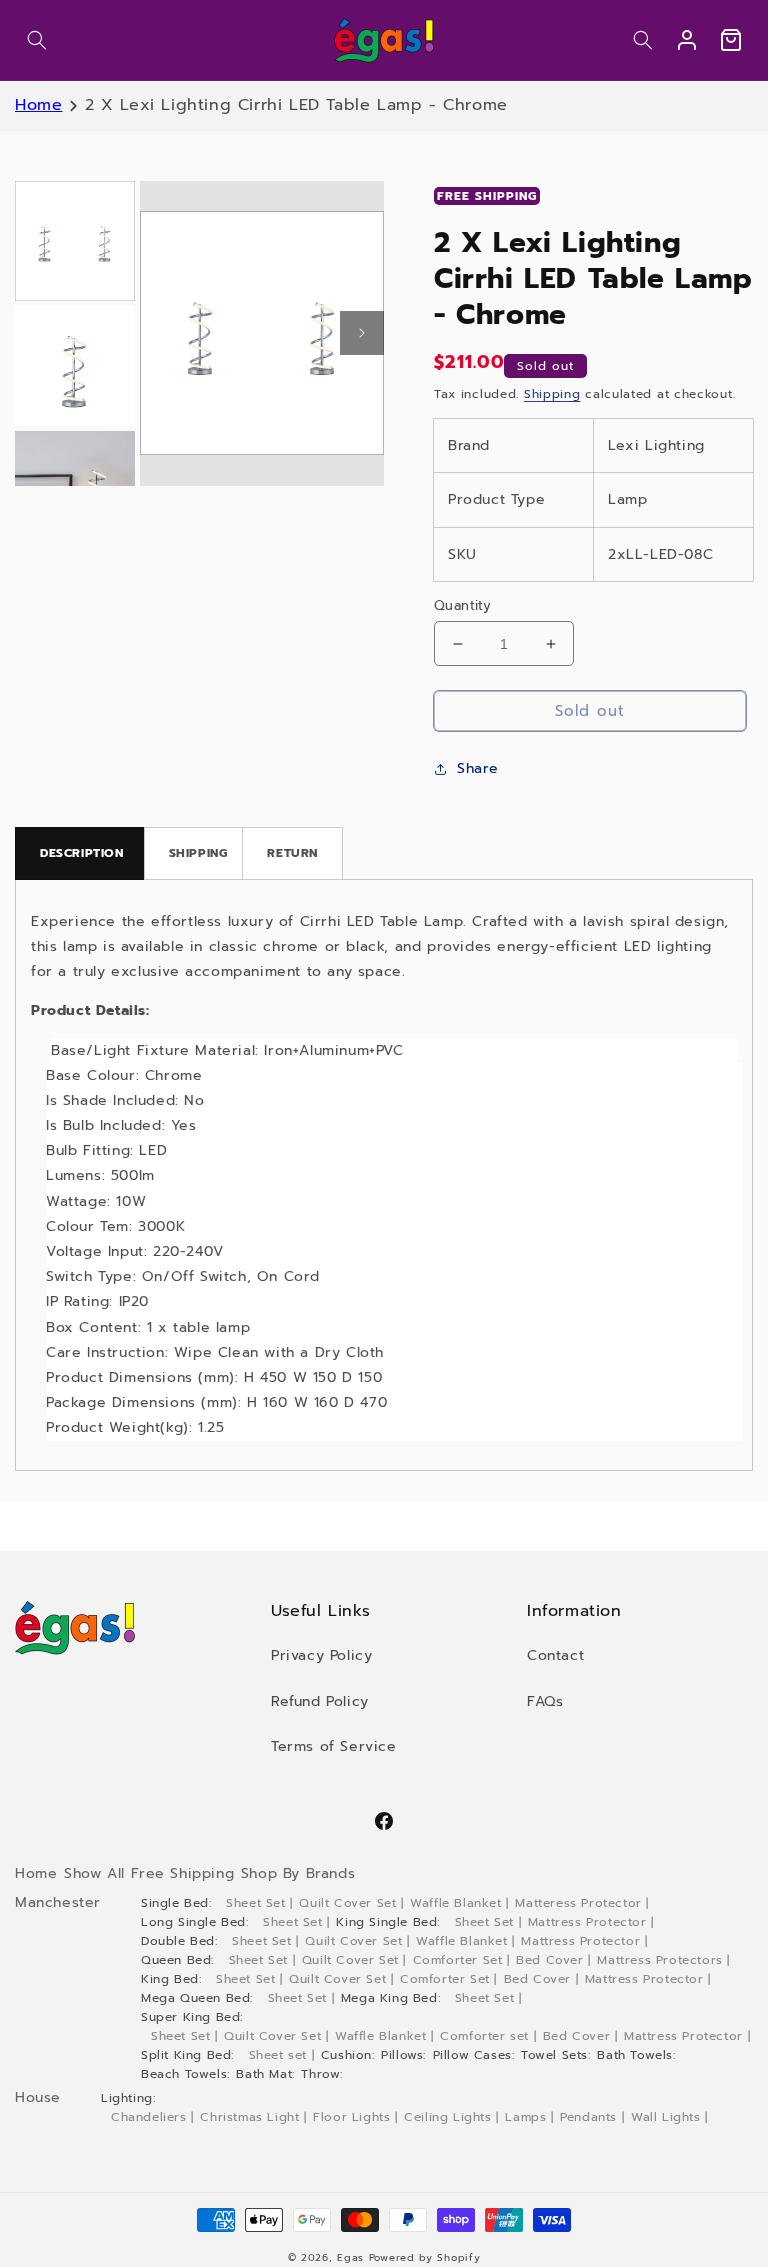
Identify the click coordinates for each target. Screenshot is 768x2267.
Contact (555, 1655)
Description (82, 853)
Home (38, 105)
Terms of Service (334, 1746)
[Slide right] (362, 333)
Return (292, 853)
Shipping (552, 394)
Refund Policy (320, 1701)
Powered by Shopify (425, 2257)
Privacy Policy (321, 1655)
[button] (37, 40)
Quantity (462, 605)
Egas (350, 2257)
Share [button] (478, 768)
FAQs (545, 1701)
